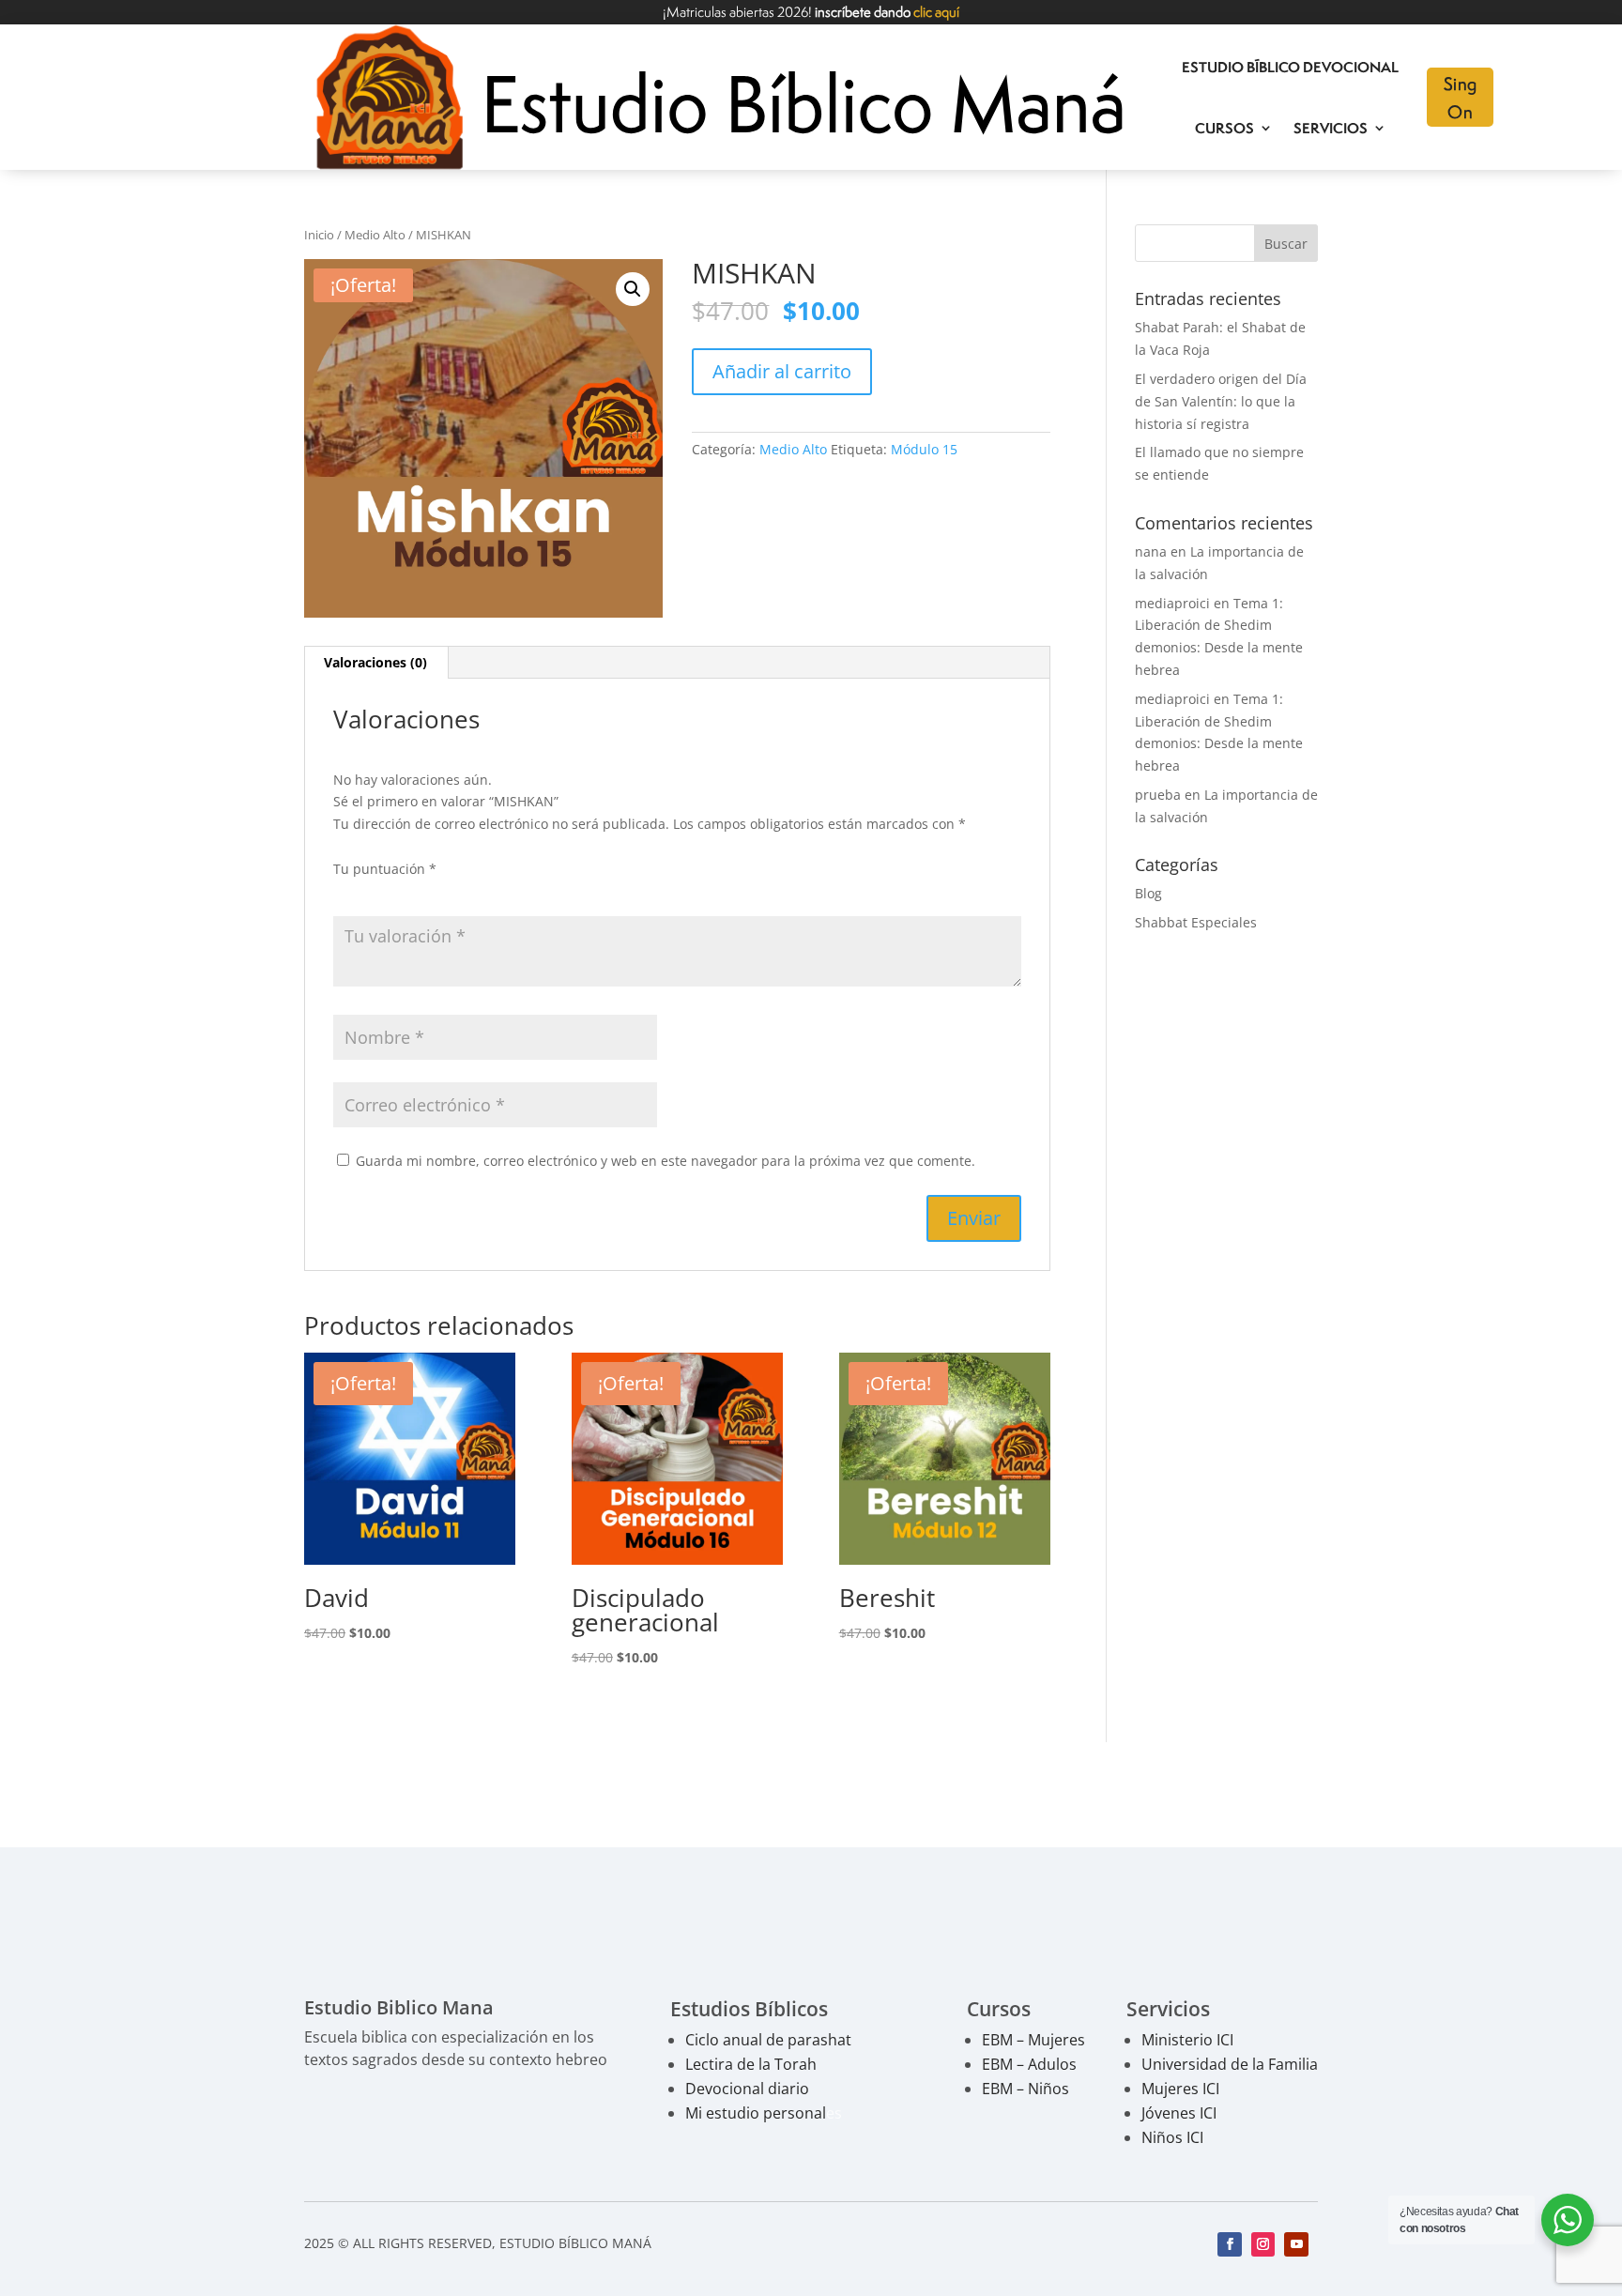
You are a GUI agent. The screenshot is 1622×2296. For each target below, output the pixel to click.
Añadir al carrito (782, 371)
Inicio (319, 235)
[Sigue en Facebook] (1230, 2244)
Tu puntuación (385, 869)
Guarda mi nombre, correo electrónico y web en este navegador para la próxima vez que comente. (666, 1161)
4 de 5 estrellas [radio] (423, 892)
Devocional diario (747, 2089)
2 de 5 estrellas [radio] (371, 892)
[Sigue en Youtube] (1296, 2244)
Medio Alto (375, 235)
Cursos (1224, 128)
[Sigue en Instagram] (1263, 2244)
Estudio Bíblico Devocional (1290, 67)
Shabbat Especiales (1196, 922)
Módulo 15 (924, 449)
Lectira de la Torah (751, 2064)
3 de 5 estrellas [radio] (397, 892)
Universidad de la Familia (1230, 2064)
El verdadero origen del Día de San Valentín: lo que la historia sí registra (1221, 401)
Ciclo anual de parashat (768, 2040)
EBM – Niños (1025, 2089)
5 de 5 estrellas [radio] (450, 892)
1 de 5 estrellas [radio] (344, 892)
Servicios (1331, 128)
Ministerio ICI (1187, 2040)
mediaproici (1172, 603)
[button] (633, 289)
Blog (1148, 893)
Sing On (1461, 97)
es (764, 2113)
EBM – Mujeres (1033, 2040)
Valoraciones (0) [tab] (375, 662)
